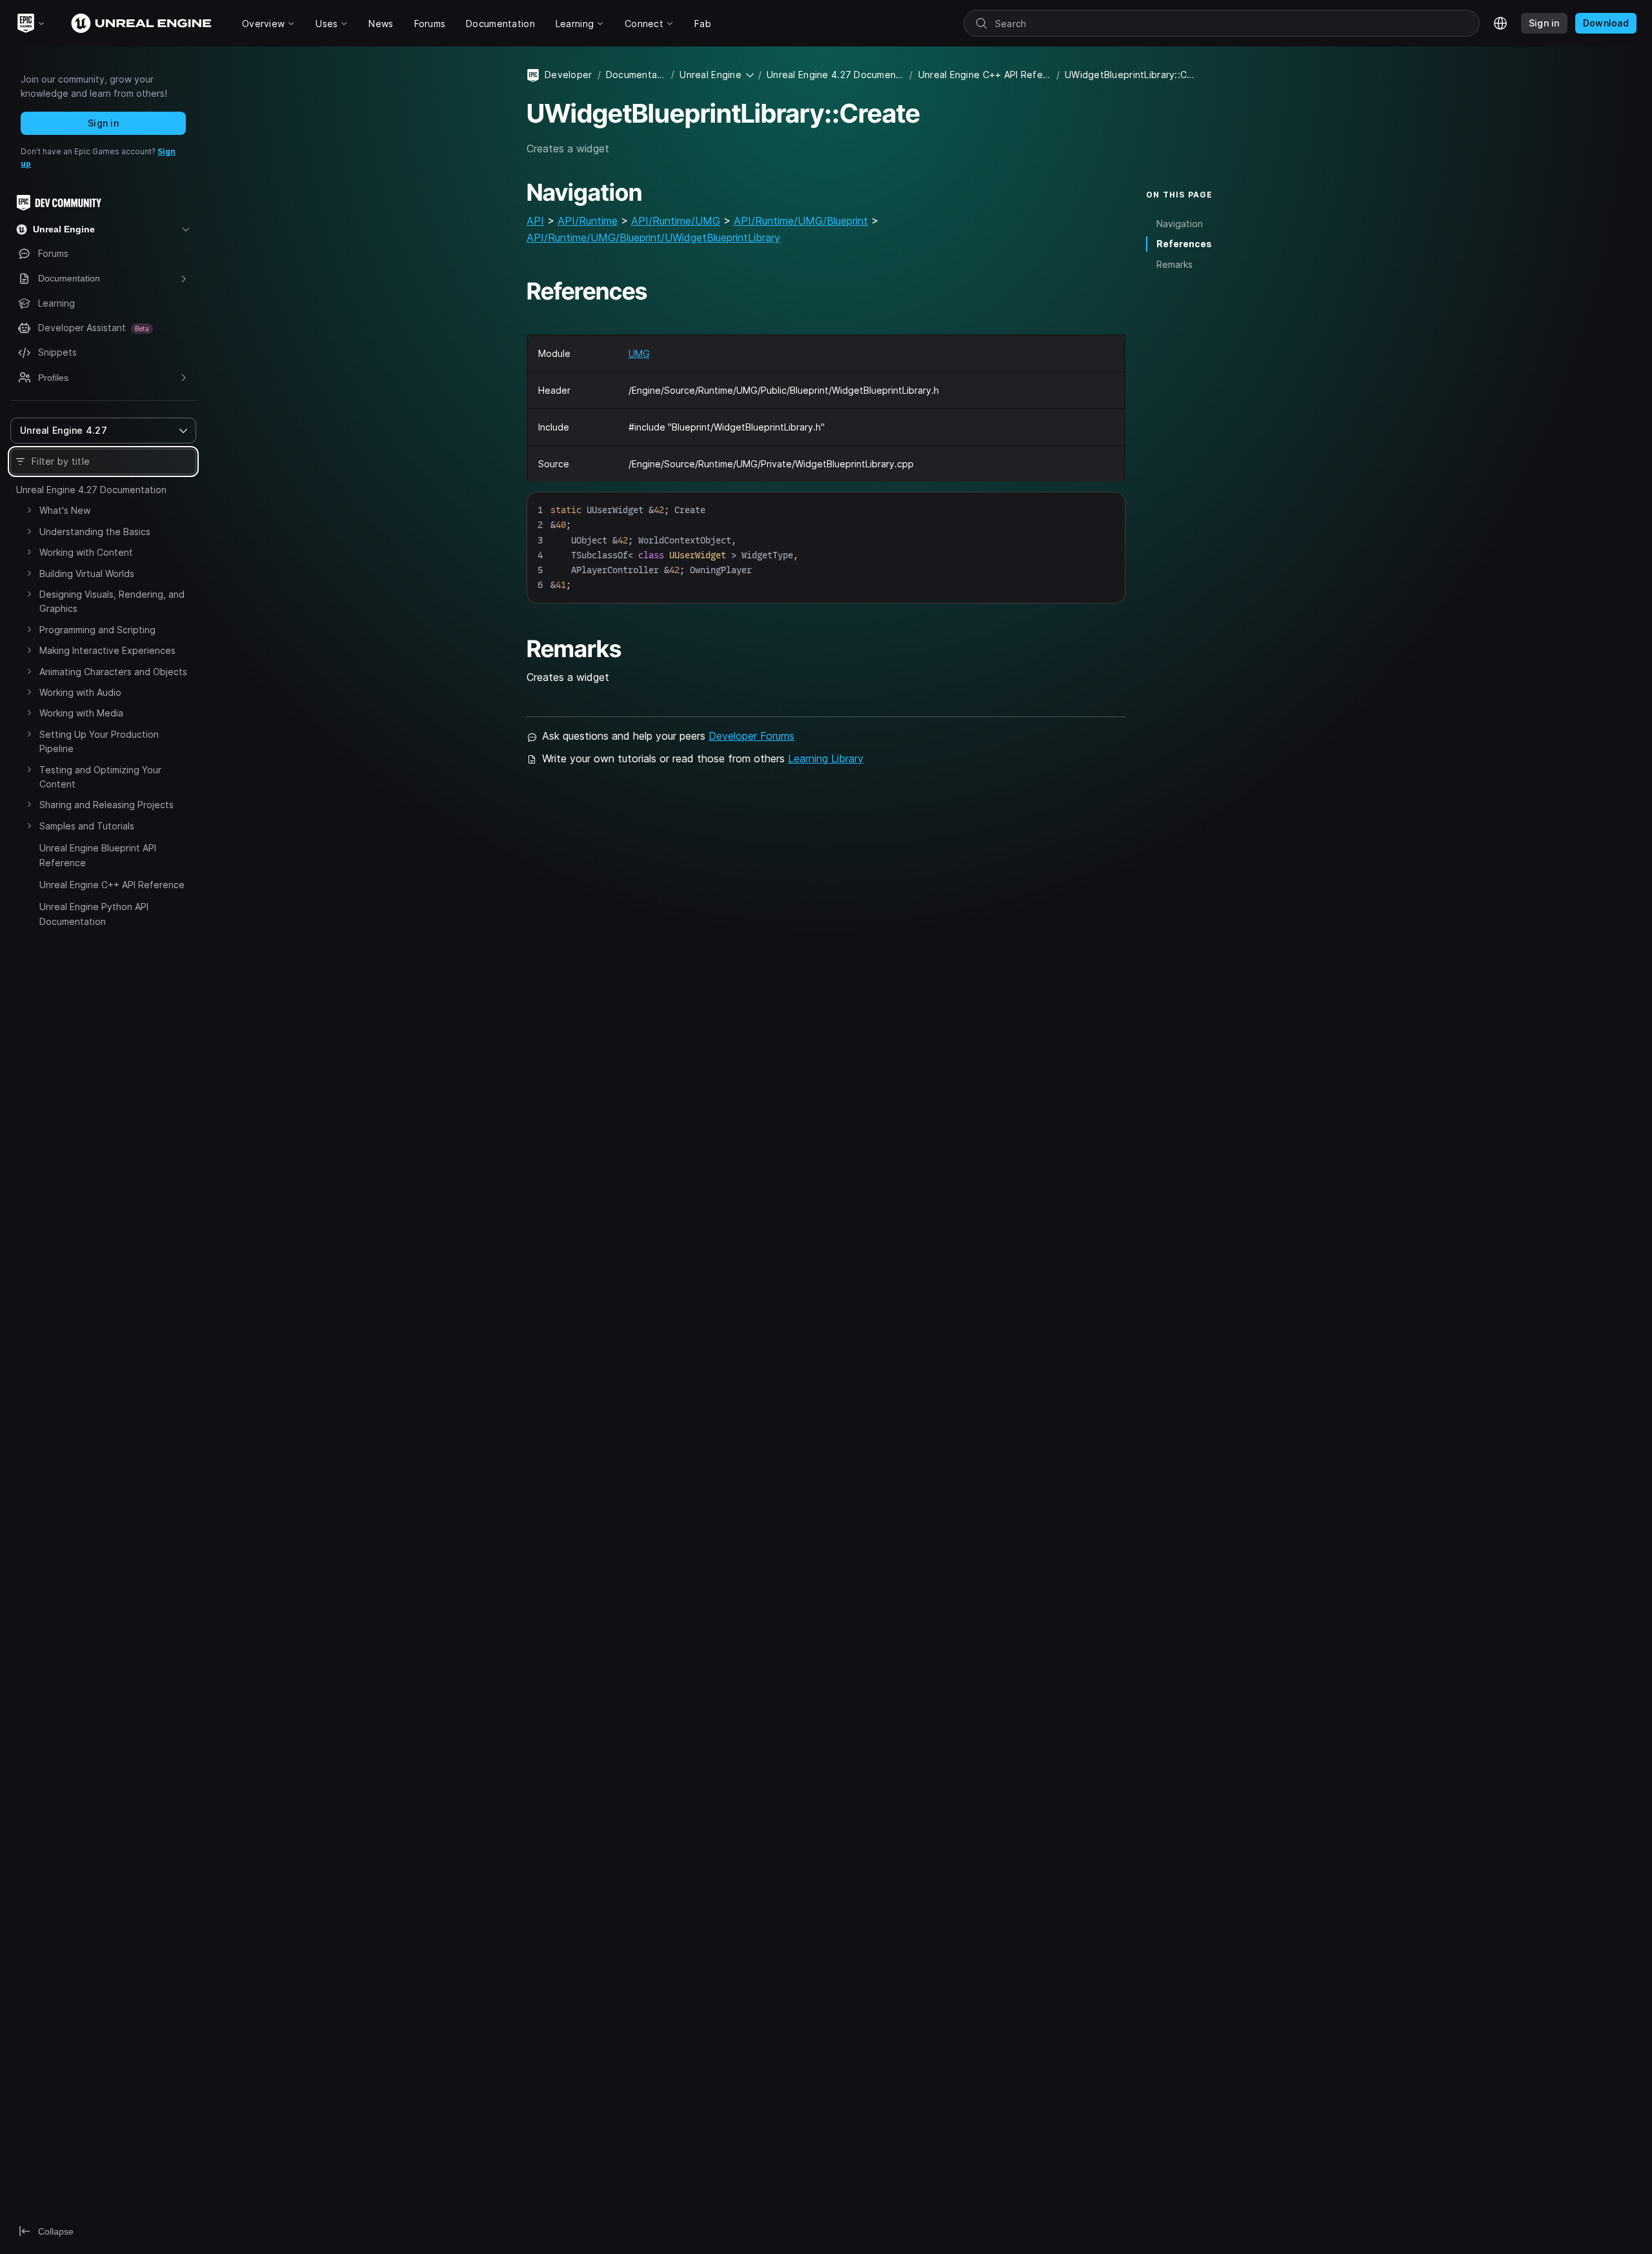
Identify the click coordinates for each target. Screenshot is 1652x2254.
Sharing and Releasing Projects (106, 805)
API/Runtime (588, 221)
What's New (65, 510)
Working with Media (81, 713)
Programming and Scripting (97, 630)
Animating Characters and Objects (113, 672)
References (1184, 244)
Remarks (1174, 264)
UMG (639, 353)
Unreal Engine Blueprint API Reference (98, 855)
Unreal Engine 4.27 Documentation (91, 490)
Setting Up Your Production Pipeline (99, 741)
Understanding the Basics (95, 532)
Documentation (636, 75)
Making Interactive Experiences (107, 650)
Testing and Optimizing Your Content (100, 777)
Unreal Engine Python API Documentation (94, 914)
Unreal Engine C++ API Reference (112, 885)
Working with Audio (80, 692)
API (535, 221)
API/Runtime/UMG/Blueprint (801, 221)
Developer (569, 75)
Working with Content (86, 552)
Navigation (1180, 224)
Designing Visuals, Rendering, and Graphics (112, 601)
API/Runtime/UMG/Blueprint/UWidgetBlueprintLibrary (653, 238)
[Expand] (29, 510)
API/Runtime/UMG (676, 221)
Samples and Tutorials (87, 826)
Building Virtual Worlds (87, 574)
